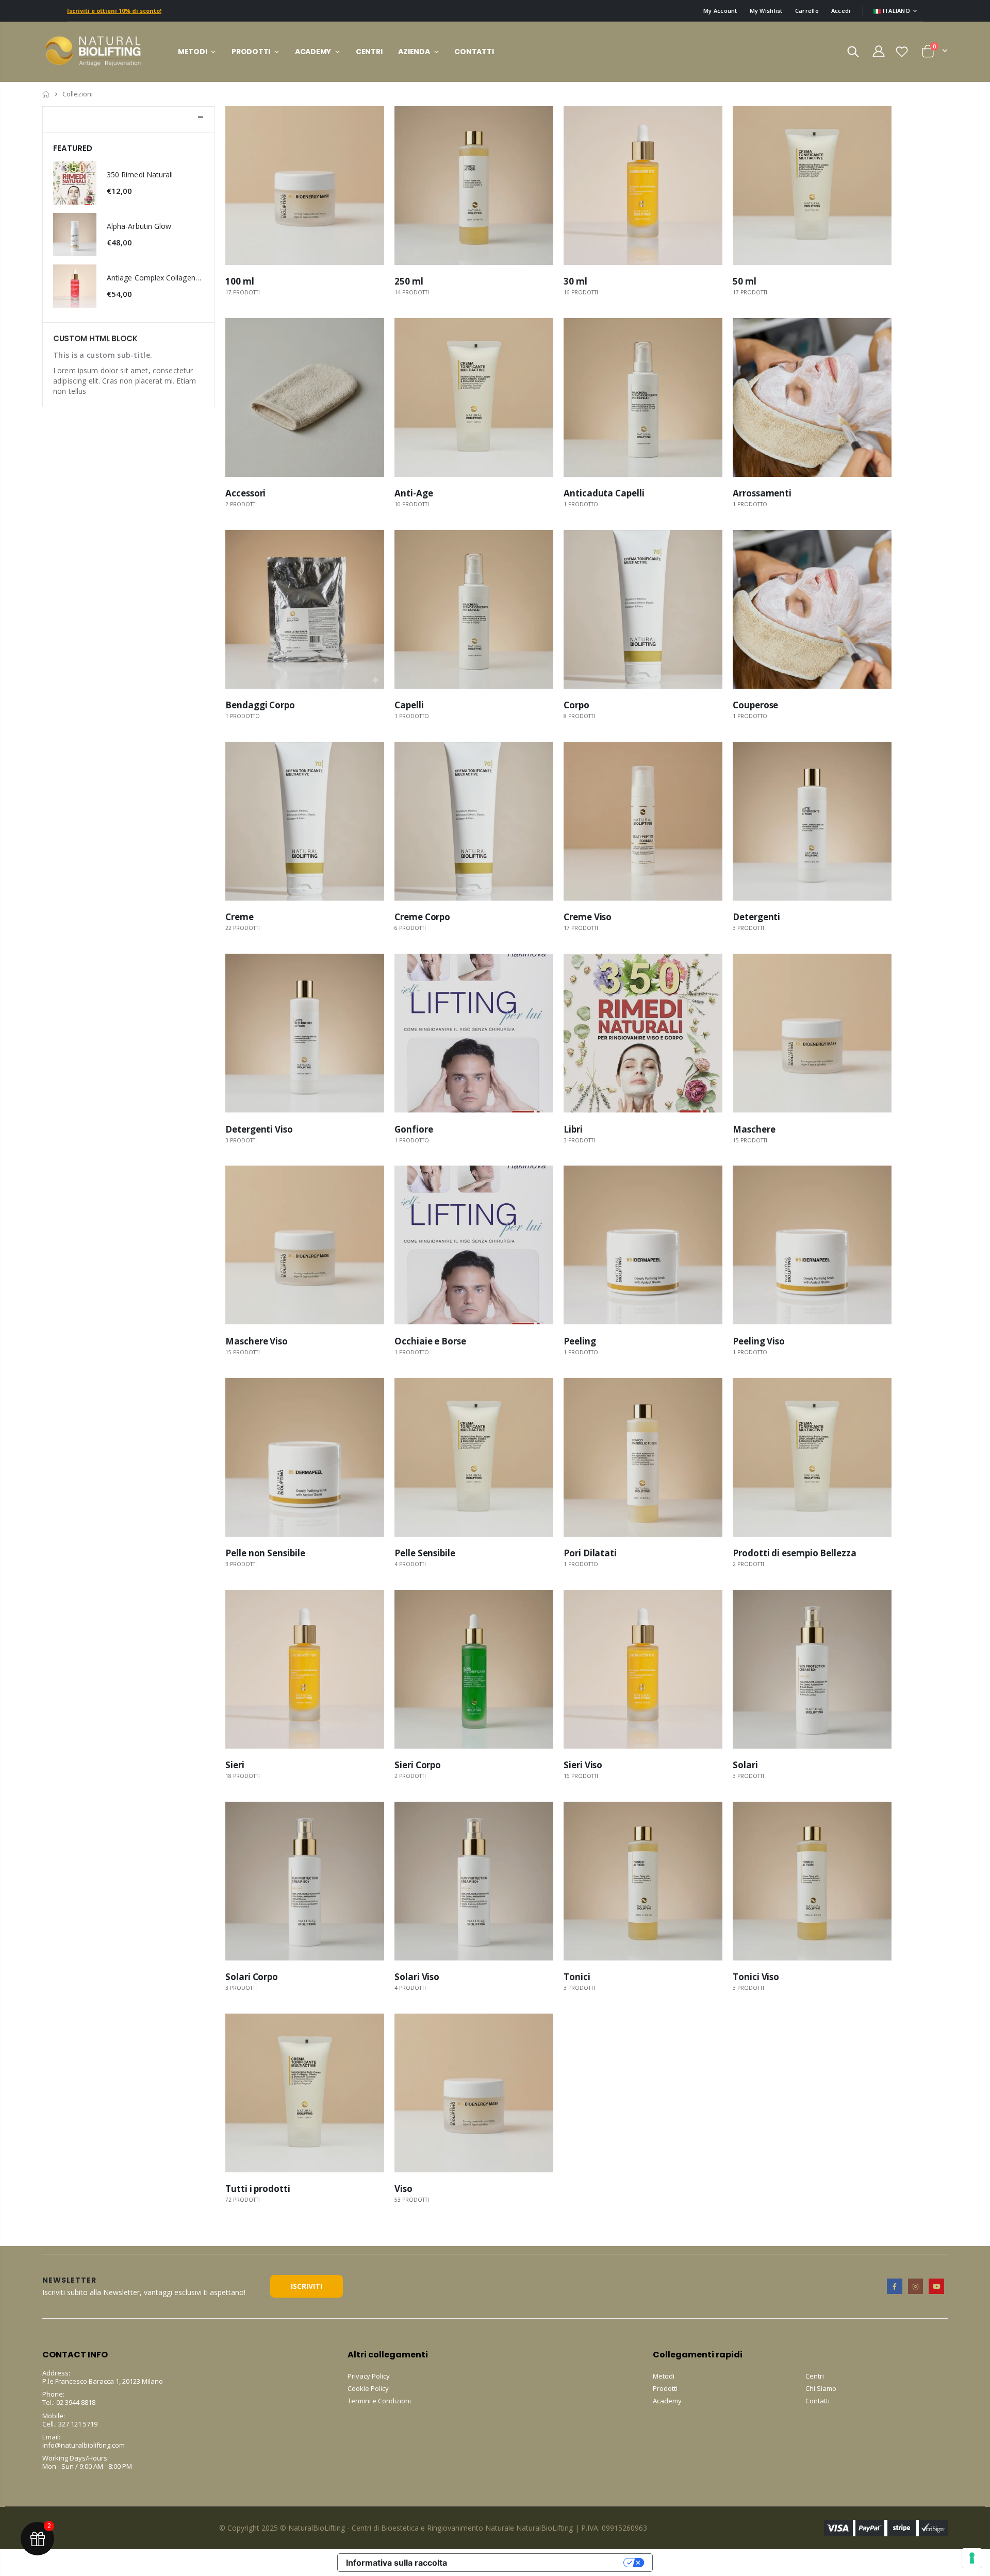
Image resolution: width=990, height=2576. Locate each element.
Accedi (841, 11)
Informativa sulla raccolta (397, 2563)
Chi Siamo (821, 2388)
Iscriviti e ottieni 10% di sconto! (114, 11)
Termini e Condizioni (379, 2401)
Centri (815, 2376)
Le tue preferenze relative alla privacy (540, 2563)
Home (46, 94)
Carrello (807, 11)
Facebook (894, 2286)
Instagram (915, 2286)
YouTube (936, 2286)
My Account (720, 11)
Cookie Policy (368, 2388)
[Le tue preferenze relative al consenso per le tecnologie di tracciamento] (972, 2558)
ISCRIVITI (307, 2286)
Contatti (818, 2401)
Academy (667, 2401)
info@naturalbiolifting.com (84, 2445)
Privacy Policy (369, 2376)
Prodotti (665, 2388)
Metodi (664, 2376)
